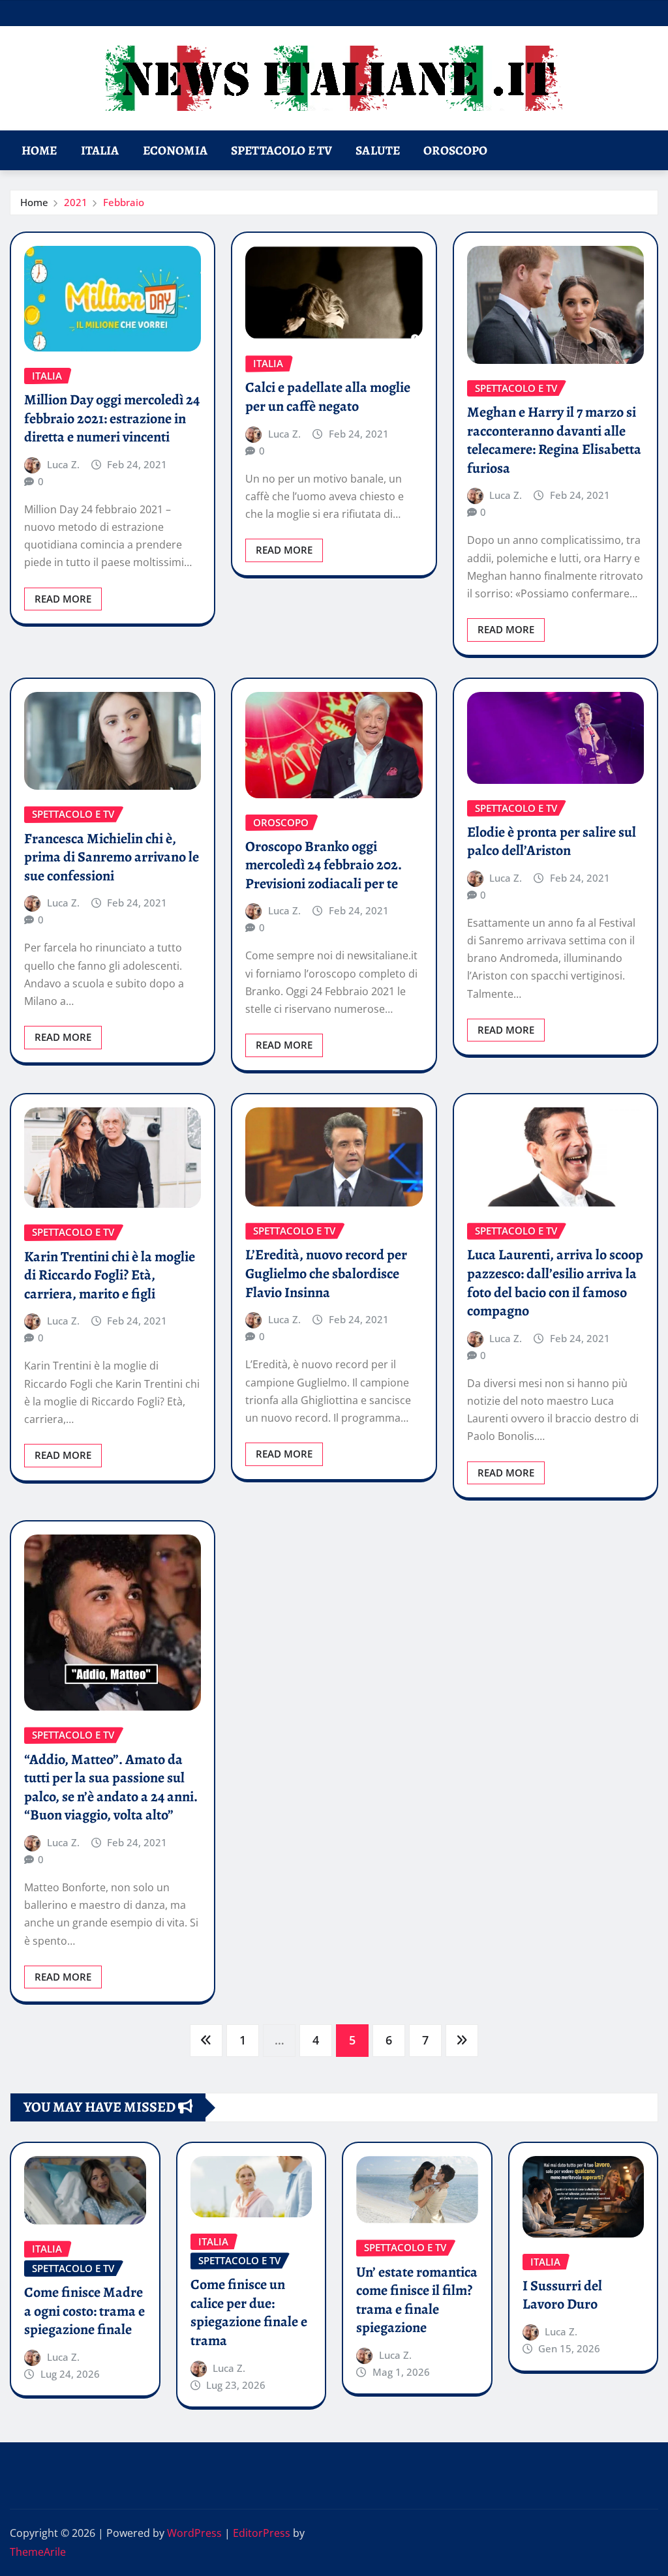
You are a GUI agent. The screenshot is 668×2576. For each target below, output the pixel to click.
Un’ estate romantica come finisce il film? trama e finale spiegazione (417, 2300)
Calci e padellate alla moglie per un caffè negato (328, 397)
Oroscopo (455, 150)
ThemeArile (38, 2552)
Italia (100, 150)
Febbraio (124, 202)
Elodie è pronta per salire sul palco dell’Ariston (552, 842)
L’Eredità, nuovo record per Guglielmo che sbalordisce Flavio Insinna (326, 1273)
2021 (76, 202)
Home (39, 150)
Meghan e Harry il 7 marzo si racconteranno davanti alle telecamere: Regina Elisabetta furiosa (554, 440)
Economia (175, 150)
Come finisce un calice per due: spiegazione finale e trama (249, 2313)
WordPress (194, 2533)
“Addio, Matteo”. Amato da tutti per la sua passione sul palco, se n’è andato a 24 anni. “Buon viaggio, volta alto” (111, 1788)
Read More (63, 599)
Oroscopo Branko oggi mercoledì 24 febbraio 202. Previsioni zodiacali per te (324, 865)
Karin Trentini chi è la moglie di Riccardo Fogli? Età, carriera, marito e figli (110, 1275)
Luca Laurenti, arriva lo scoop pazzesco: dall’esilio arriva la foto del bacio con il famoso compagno (555, 1283)
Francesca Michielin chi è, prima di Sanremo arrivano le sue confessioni (112, 857)
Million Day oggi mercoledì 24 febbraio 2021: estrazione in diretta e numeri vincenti (112, 418)
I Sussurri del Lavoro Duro (562, 2295)
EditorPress (262, 2533)
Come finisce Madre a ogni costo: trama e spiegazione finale (84, 2311)
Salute (378, 150)
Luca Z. (63, 464)
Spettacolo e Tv (281, 150)
